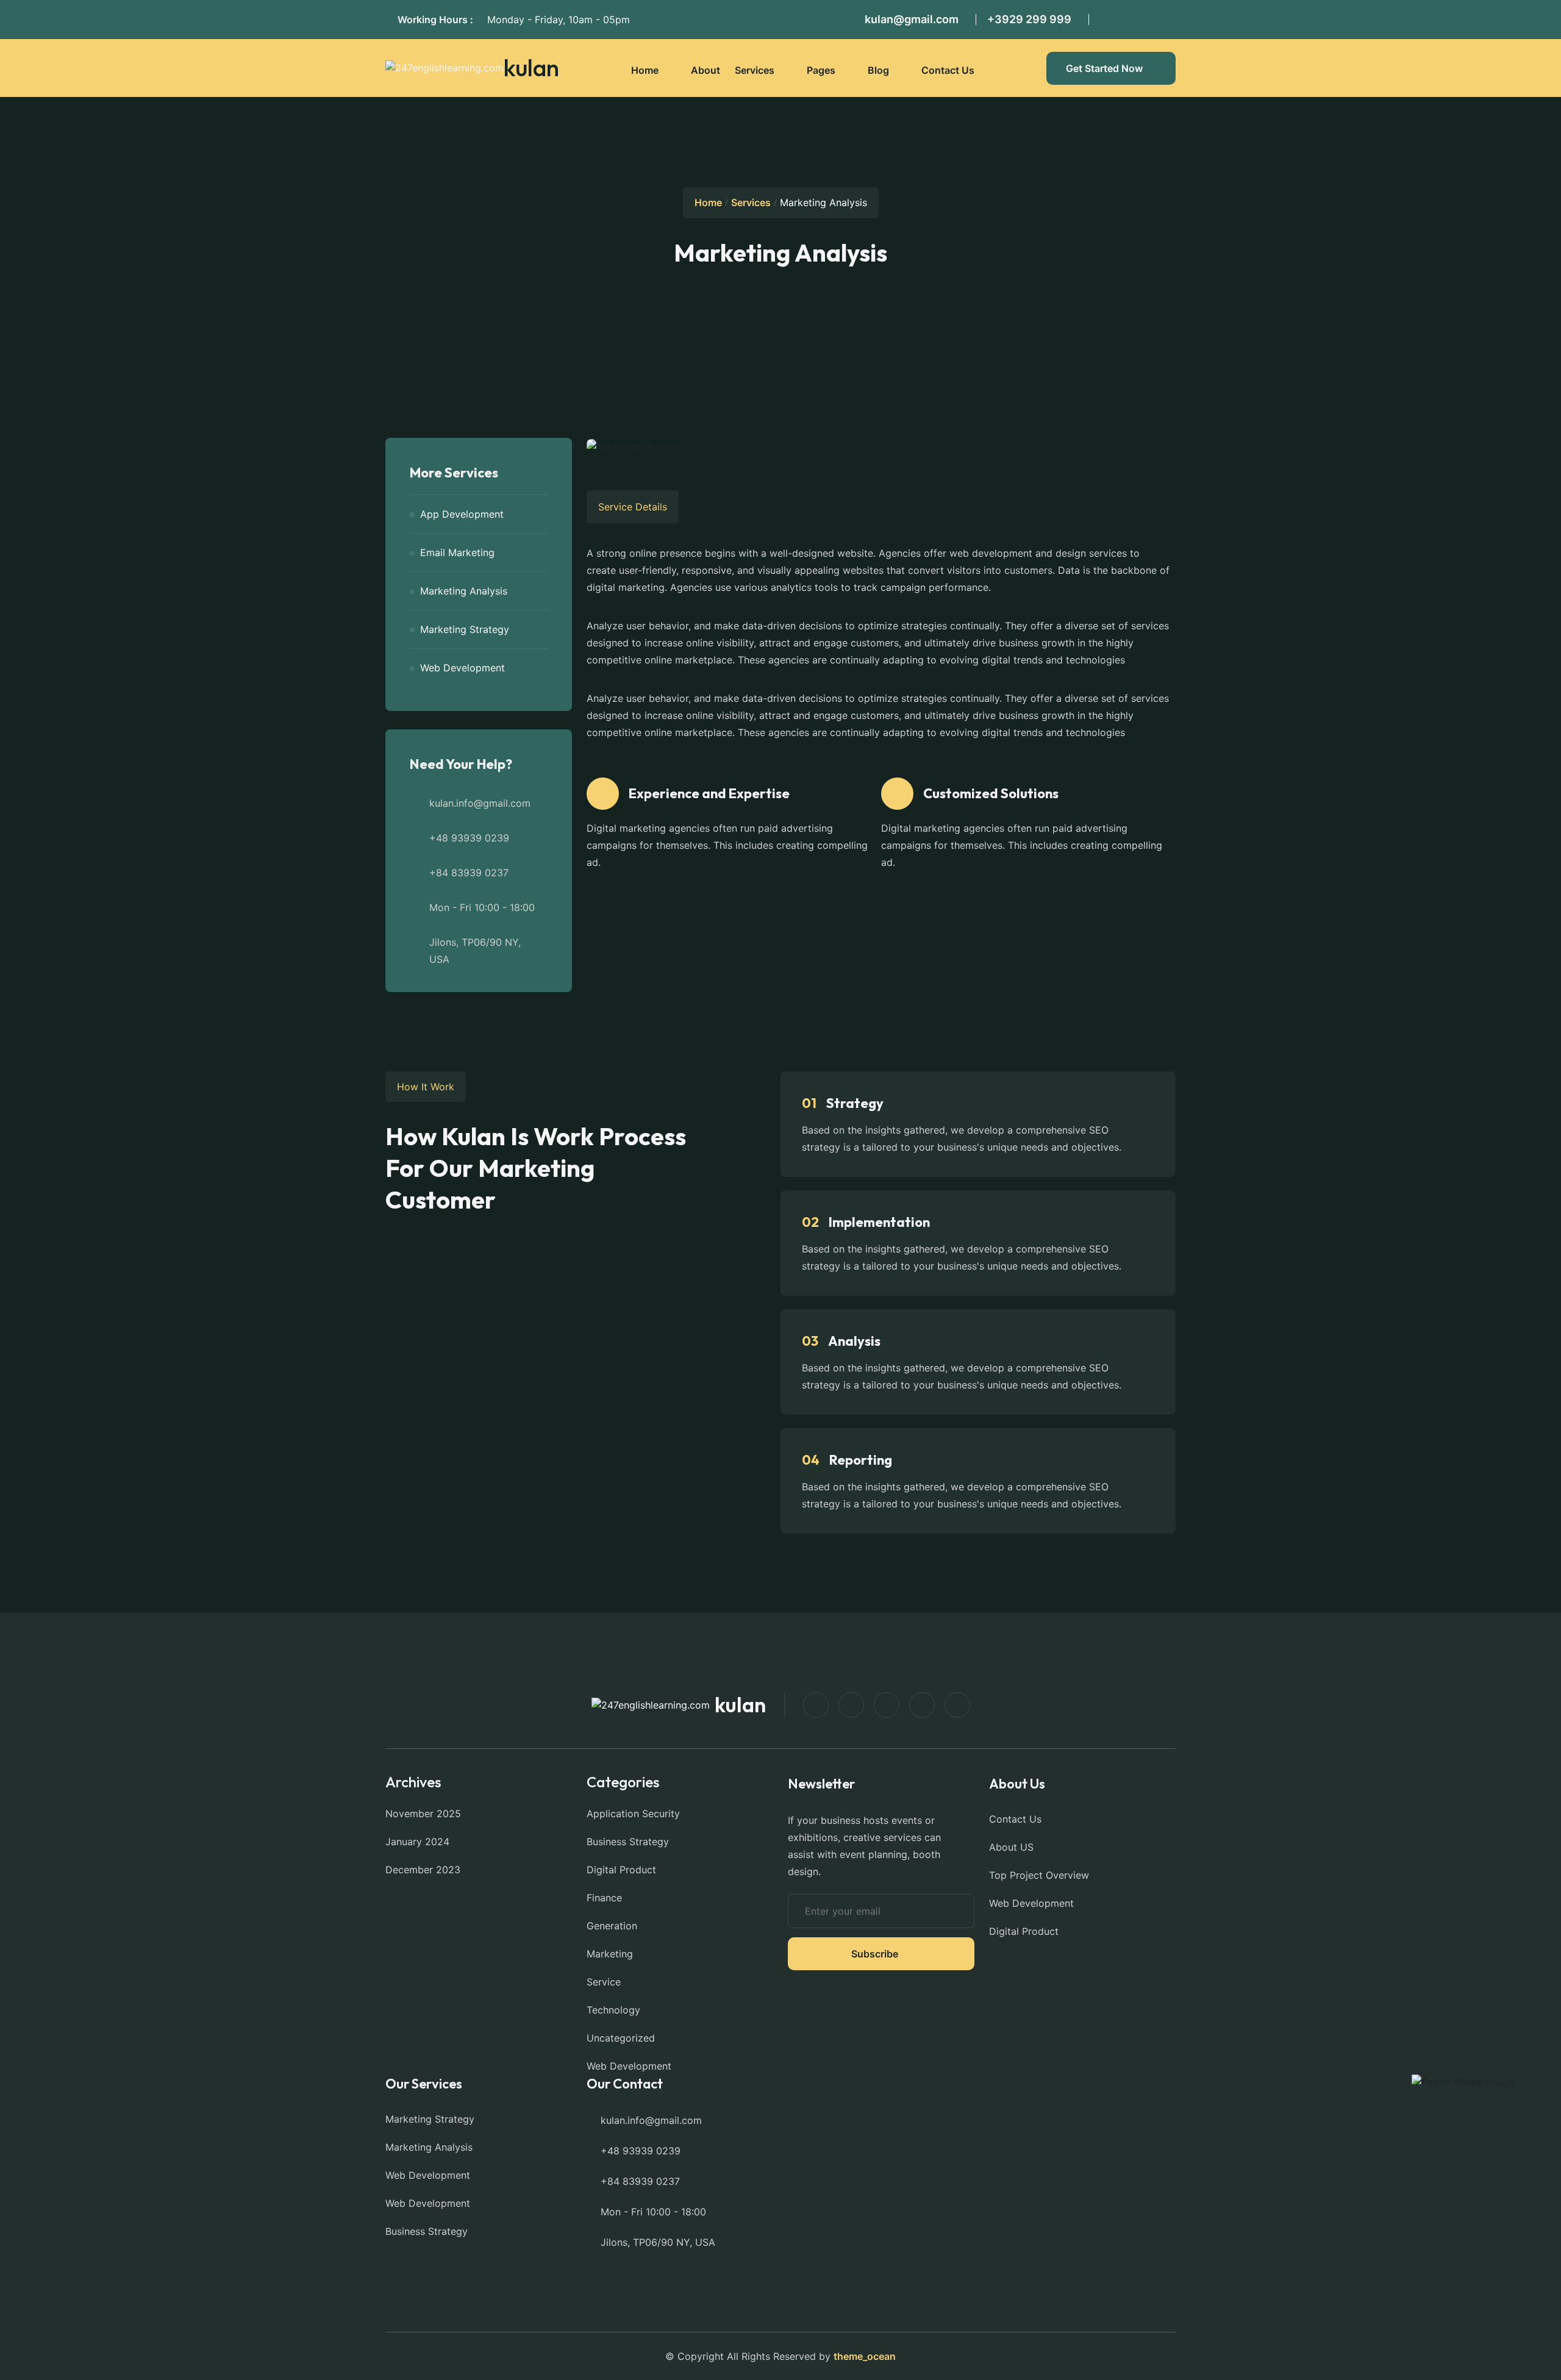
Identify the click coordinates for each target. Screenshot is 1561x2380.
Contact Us (948, 70)
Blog (878, 70)
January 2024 (417, 1842)
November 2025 (423, 1814)
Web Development (463, 668)
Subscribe (875, 1954)
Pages (821, 70)
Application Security (633, 1814)
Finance (604, 1898)
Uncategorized (621, 2038)
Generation (612, 1926)
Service (604, 1982)
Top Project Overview (1039, 1875)
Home (645, 70)
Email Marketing (457, 552)
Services (755, 70)
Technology (613, 2010)
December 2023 (423, 1870)
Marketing (610, 1954)
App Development (462, 514)
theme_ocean (865, 2356)
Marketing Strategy (465, 629)
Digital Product (621, 1870)
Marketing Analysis (464, 591)
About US (1011, 1847)
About (705, 70)
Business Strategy (628, 1842)
